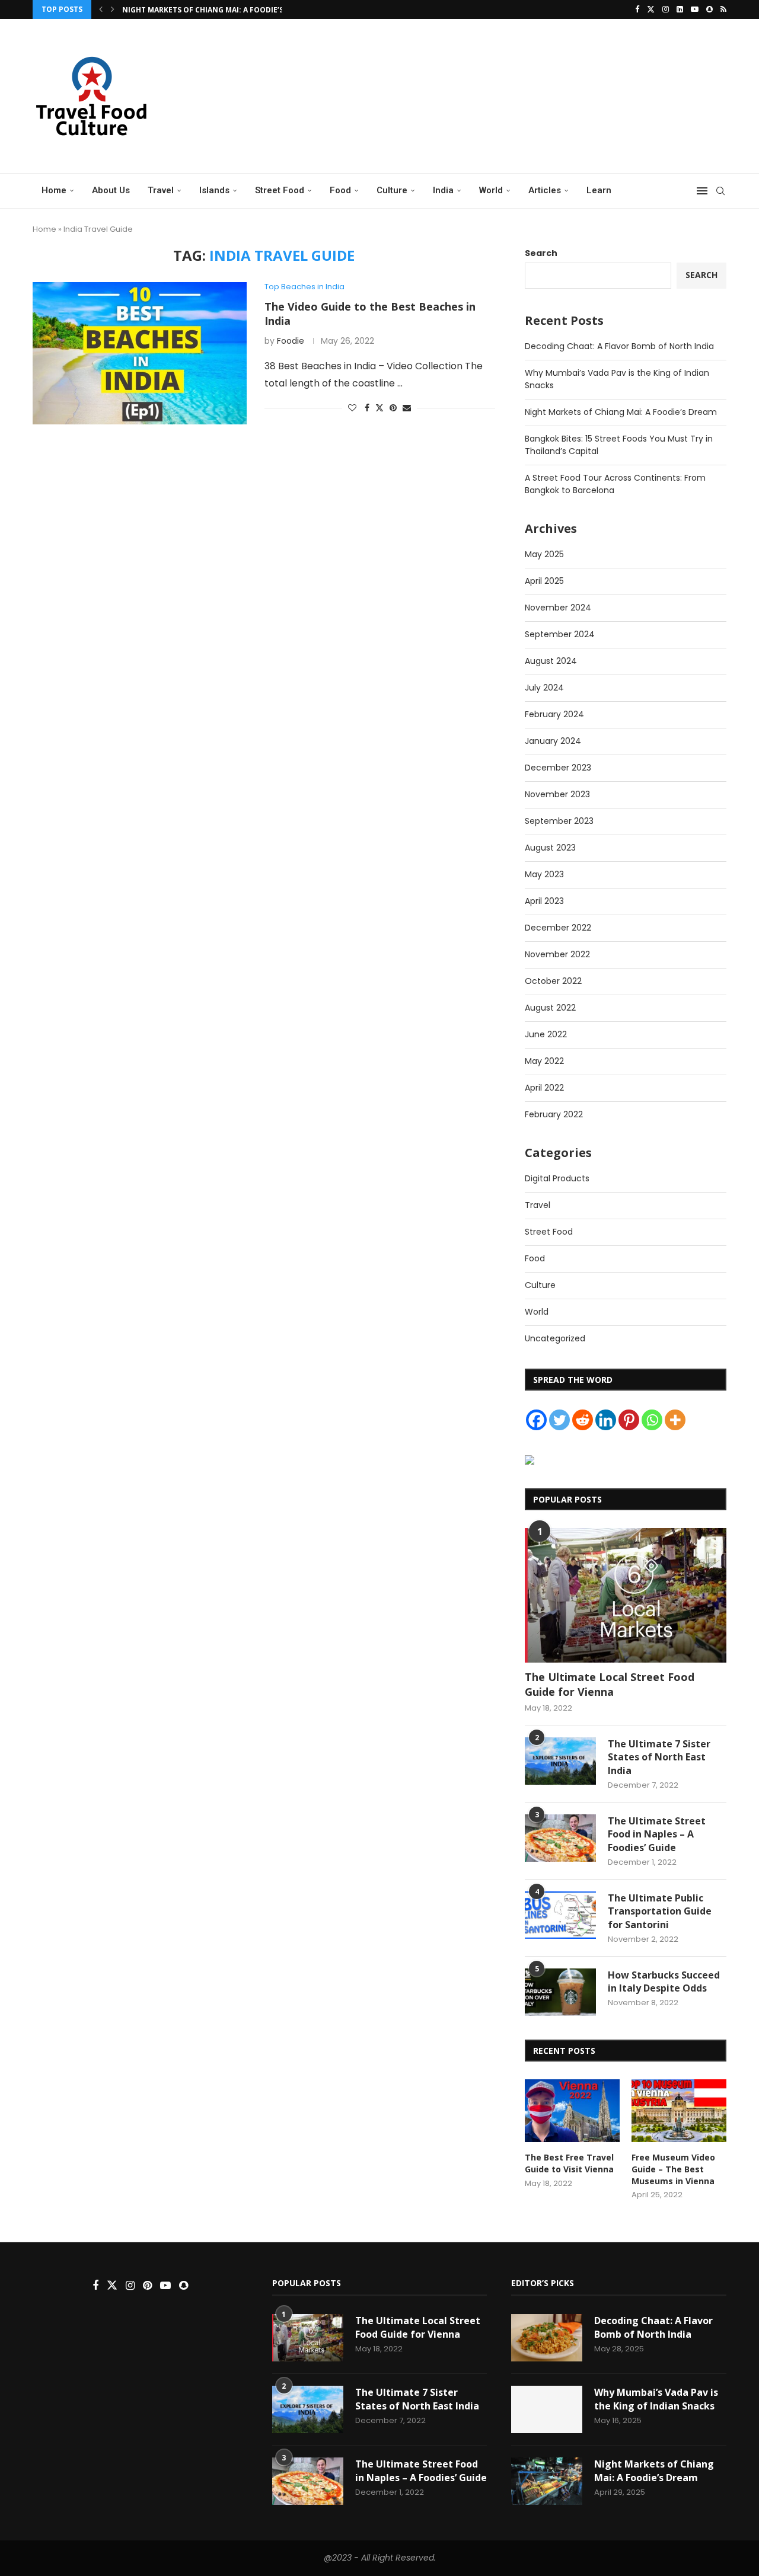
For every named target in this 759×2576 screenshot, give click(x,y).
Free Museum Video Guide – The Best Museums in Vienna (673, 2169)
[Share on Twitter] (379, 408)
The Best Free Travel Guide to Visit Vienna (569, 2163)
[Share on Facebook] (367, 408)
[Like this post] (352, 408)
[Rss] (723, 9)
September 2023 (559, 821)
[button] (101, 9)
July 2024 (544, 688)
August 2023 (550, 848)
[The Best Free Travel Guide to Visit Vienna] (572, 2111)
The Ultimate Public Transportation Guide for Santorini (660, 1911)
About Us (111, 190)
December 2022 (558, 928)
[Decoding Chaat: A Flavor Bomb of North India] (547, 2338)
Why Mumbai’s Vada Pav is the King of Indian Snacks (656, 2399)
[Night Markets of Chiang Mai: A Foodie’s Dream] (547, 2481)
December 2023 (558, 768)
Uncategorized (555, 1338)
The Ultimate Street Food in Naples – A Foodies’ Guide (657, 1834)
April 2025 (544, 581)
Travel (161, 190)
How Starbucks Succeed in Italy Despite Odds (664, 1981)
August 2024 (551, 661)
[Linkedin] (680, 9)
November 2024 (558, 608)
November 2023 (557, 794)
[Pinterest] (629, 1420)
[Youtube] (695, 9)
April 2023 (544, 901)
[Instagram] (666, 9)
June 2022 (546, 1034)
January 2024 (553, 741)
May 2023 (544, 874)
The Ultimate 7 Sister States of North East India (659, 1757)
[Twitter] (651, 9)
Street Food (280, 190)
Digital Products (557, 1178)
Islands (214, 190)
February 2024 (554, 714)
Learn (599, 190)
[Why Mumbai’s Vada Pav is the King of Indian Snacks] (547, 2409)
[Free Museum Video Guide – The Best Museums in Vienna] (679, 2111)
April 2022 (544, 1088)
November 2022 (557, 954)
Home (54, 190)
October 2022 (553, 981)
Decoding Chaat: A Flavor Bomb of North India (619, 346)
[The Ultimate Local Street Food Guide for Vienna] (626, 1595)
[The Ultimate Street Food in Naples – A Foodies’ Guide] (560, 1838)
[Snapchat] (709, 9)
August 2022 (550, 1008)
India (443, 190)
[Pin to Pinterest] (393, 408)
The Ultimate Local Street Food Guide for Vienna (610, 1684)
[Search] (720, 191)
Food (340, 190)
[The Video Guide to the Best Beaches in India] (140, 353)
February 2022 (554, 1114)
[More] (675, 1420)
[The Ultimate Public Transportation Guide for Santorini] (560, 1915)
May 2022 (544, 1061)
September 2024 (560, 634)
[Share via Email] (407, 408)
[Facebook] (637, 9)
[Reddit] (583, 1420)
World (491, 190)
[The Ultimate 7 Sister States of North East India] (560, 1761)
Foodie (291, 341)
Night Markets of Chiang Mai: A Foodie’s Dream (216, 10)
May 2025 (544, 554)
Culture (392, 190)
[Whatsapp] (652, 1420)
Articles (545, 190)
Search (541, 253)
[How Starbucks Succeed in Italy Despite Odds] (560, 1992)
